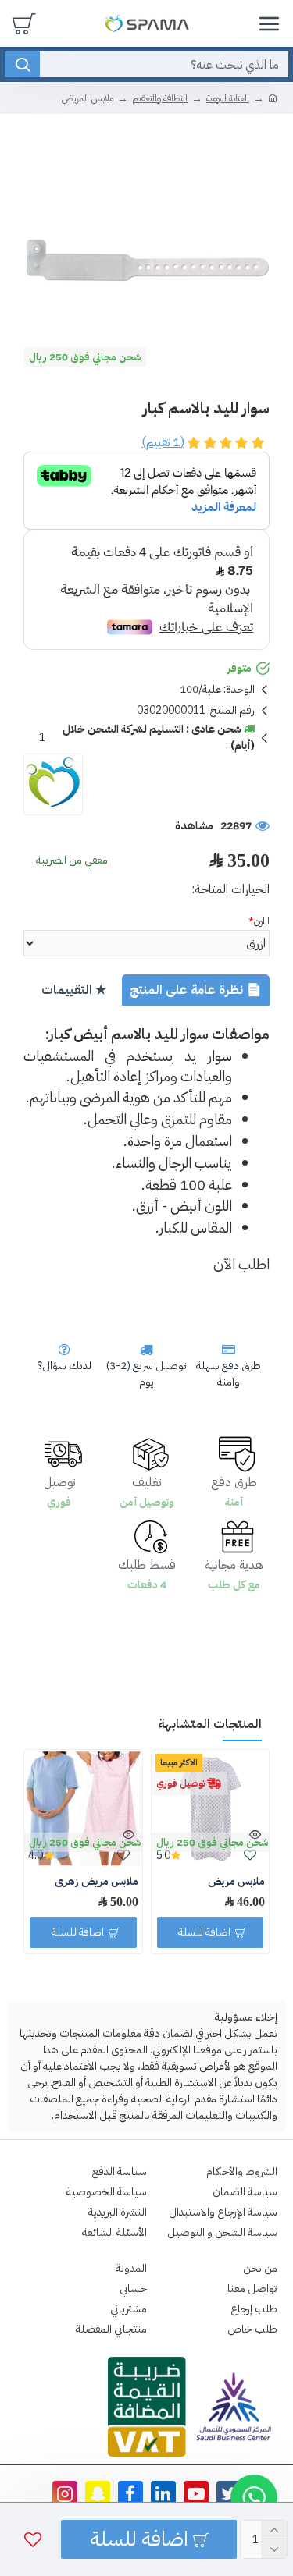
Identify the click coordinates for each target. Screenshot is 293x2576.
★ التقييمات (74, 990)
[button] (254, 2498)
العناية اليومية (228, 98)
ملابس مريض (236, 1882)
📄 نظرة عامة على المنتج (196, 990)
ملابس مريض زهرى (96, 1882)
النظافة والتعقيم (160, 98)
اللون (262, 921)
